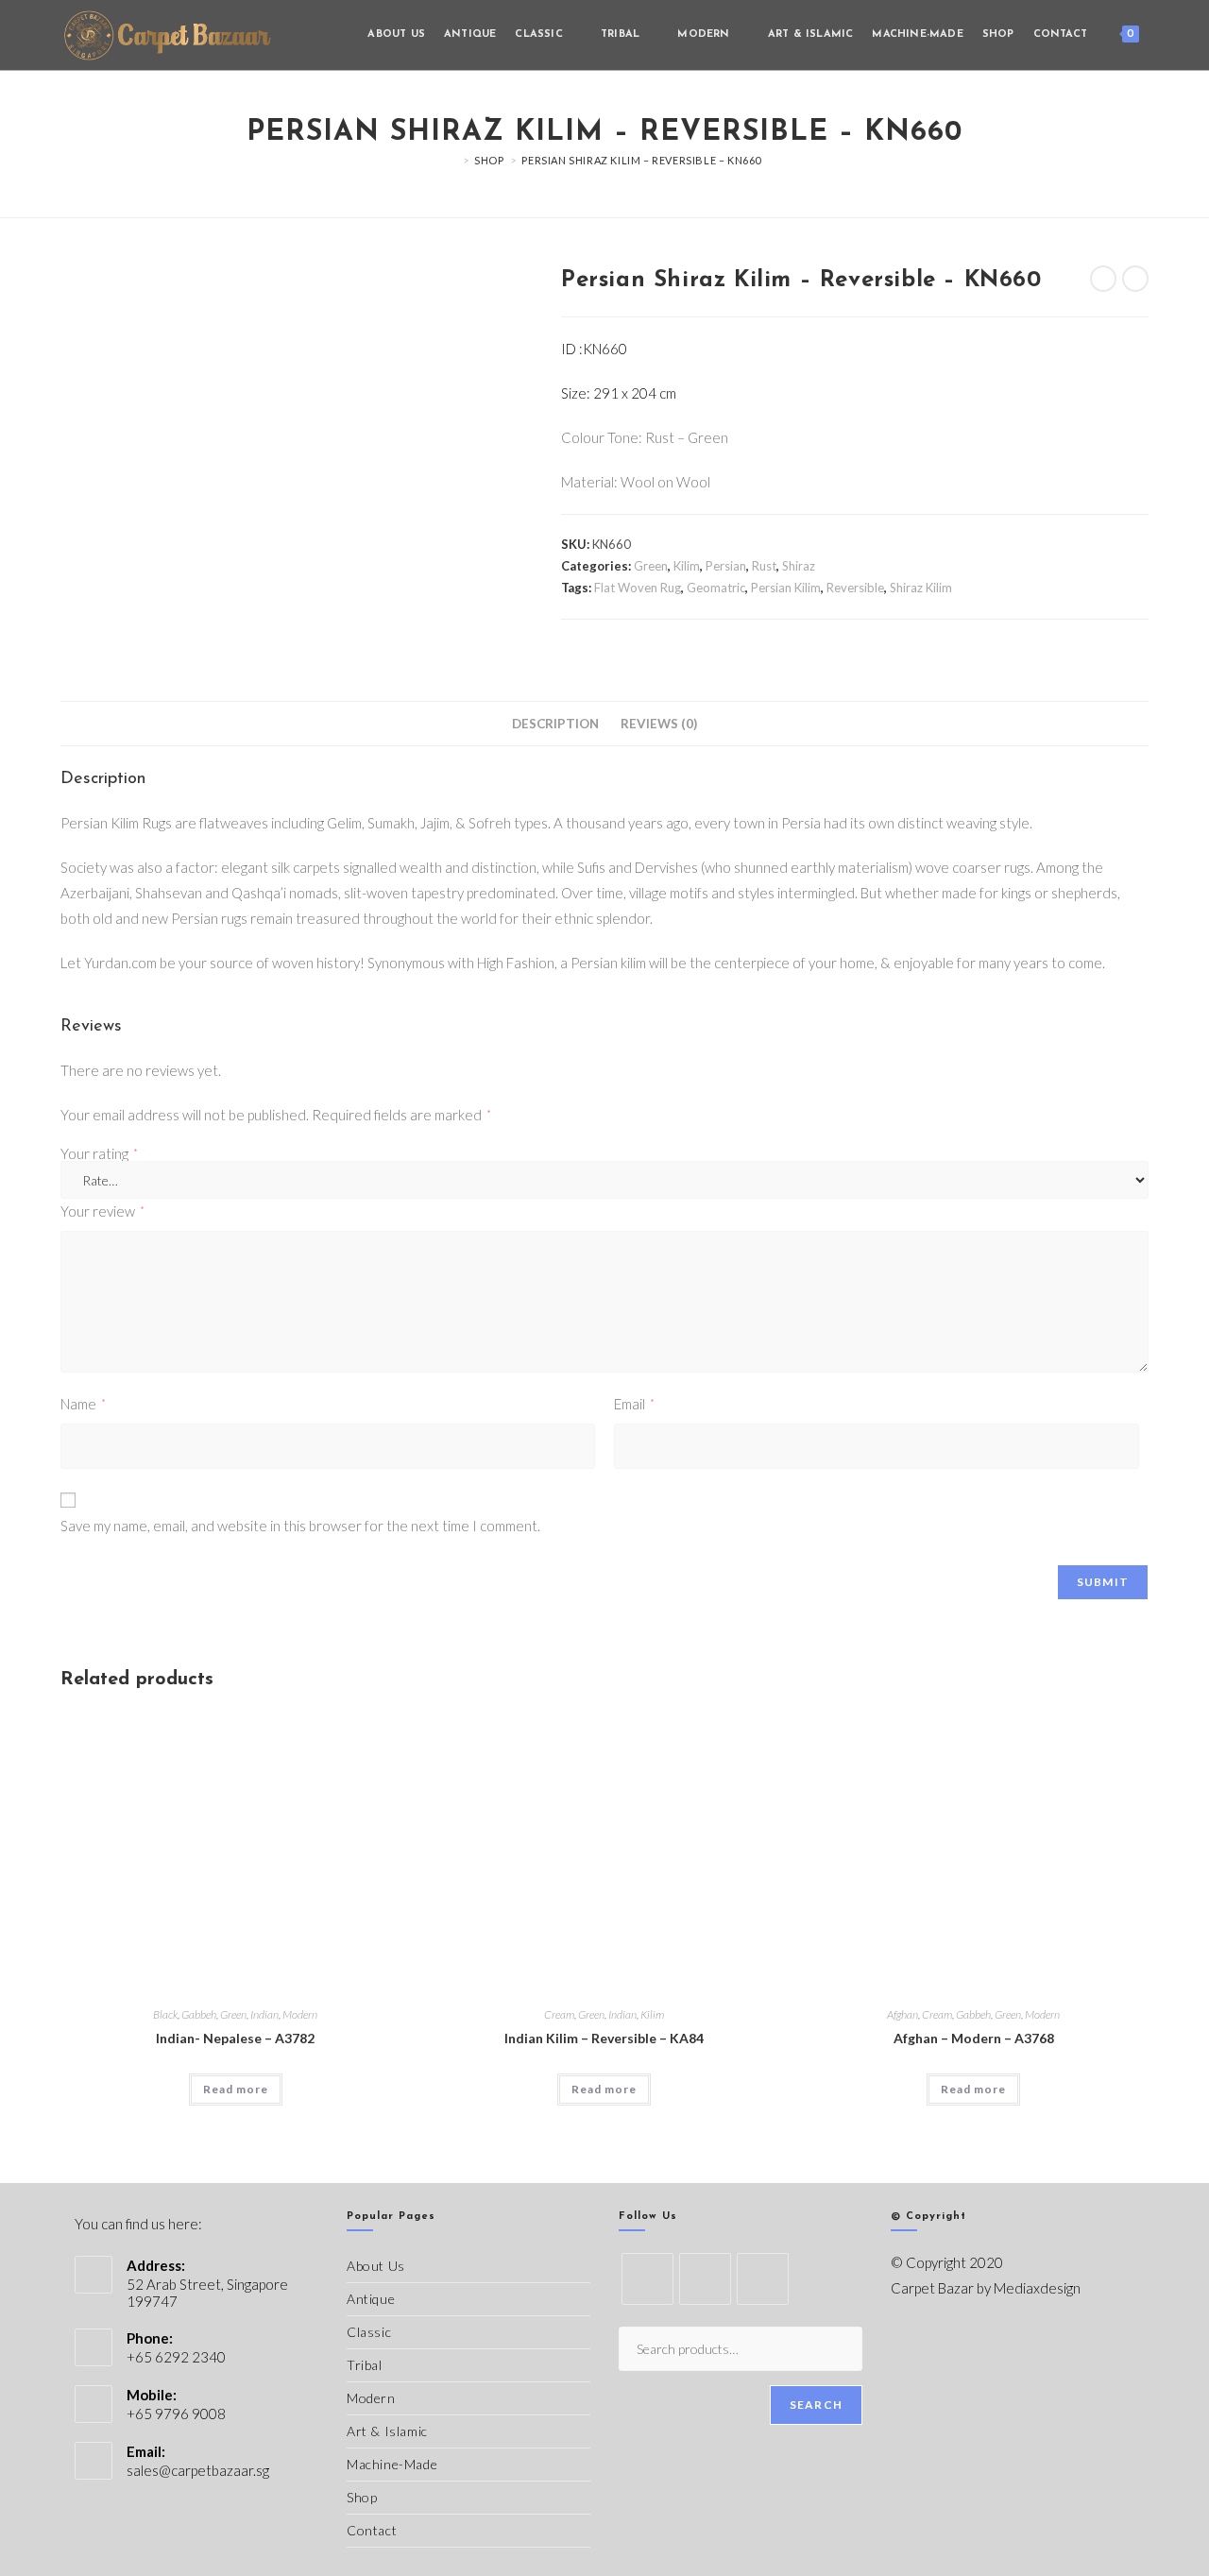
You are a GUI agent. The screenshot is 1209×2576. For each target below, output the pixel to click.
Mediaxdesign (1037, 2288)
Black (165, 2014)
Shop (362, 2497)
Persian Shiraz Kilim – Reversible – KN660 (641, 160)
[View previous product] (1103, 279)
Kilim (687, 566)
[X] (647, 2279)
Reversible (855, 588)
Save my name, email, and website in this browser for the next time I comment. (300, 1526)
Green (651, 566)
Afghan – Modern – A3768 (974, 2038)
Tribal (365, 2365)
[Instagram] (763, 2279)
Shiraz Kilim (921, 588)
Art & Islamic (387, 2431)
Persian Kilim (786, 588)
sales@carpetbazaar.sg (198, 2470)
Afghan (902, 2014)
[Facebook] (705, 2279)
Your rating (99, 1154)
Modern (300, 2014)
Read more (236, 2089)
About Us (376, 2266)
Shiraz (799, 566)
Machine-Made (392, 2464)
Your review (102, 1211)
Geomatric (716, 588)
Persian (726, 566)
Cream (559, 2014)
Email (634, 1404)
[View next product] (1135, 279)
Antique (371, 2299)
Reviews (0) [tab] (659, 724)
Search (816, 2405)
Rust (764, 566)
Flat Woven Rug (638, 588)
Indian (264, 2014)
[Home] (452, 160)
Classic (369, 2332)
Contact (372, 2530)
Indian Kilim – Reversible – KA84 (604, 2038)
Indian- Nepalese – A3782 (235, 2038)
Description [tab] (555, 724)
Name (83, 1404)
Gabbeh (199, 2014)
